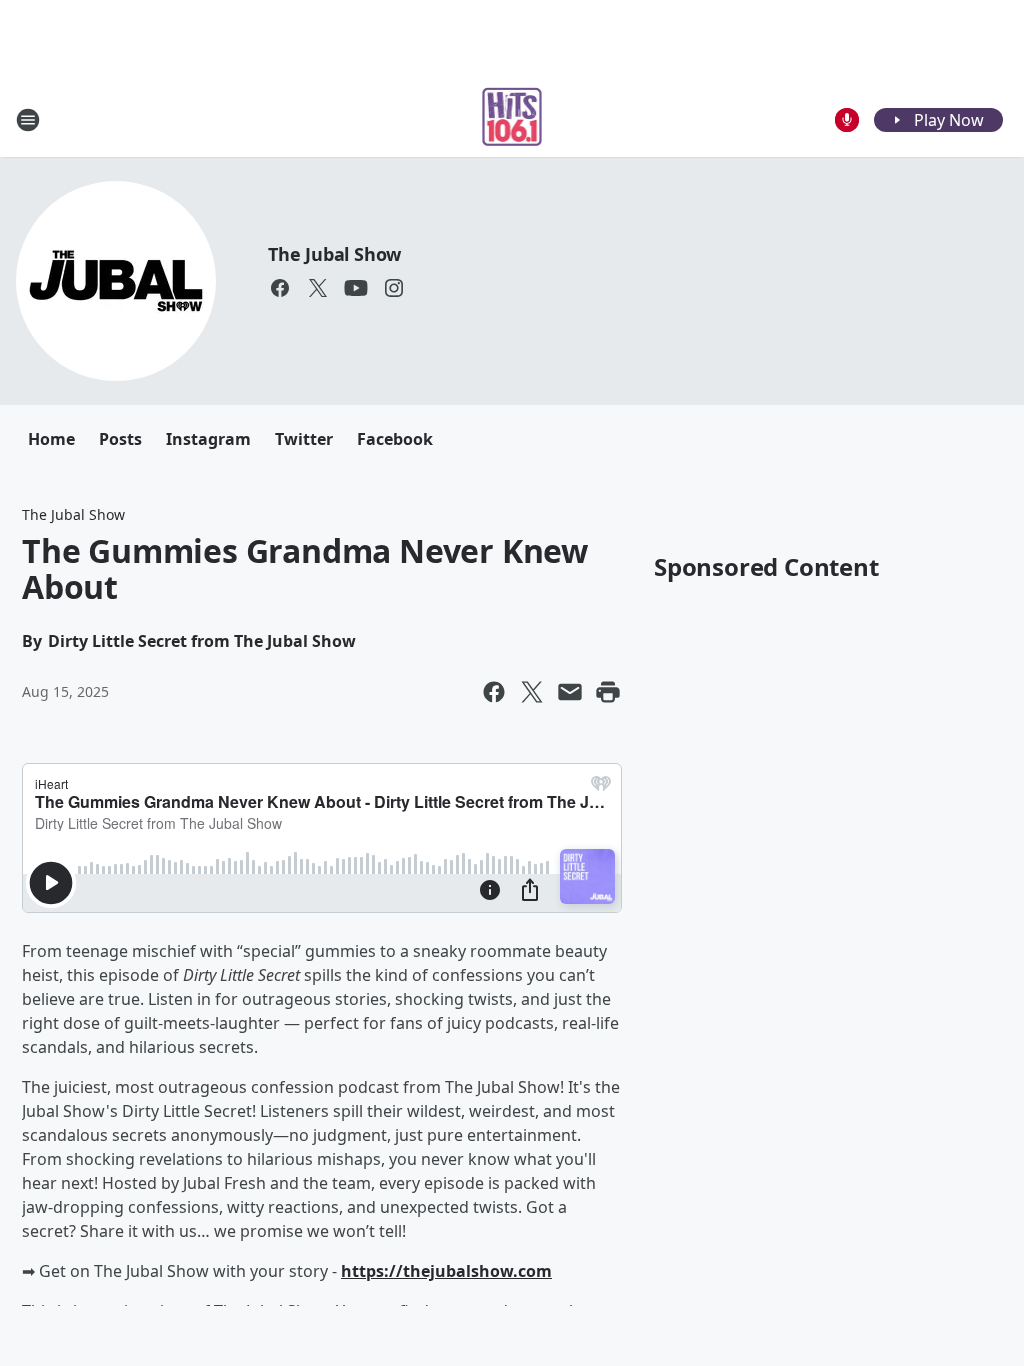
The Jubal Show (334, 254)
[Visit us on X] (318, 288)
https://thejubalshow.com (446, 1271)
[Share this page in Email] (570, 692)
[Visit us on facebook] (280, 288)
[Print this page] (608, 692)
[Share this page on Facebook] (494, 692)
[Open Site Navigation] (28, 120)
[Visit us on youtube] (356, 288)
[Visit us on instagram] (394, 288)
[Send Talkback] (847, 120)
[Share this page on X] (532, 692)
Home (51, 439)
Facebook (395, 439)
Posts (120, 439)
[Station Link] (512, 119)
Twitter (304, 439)
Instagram (208, 439)
